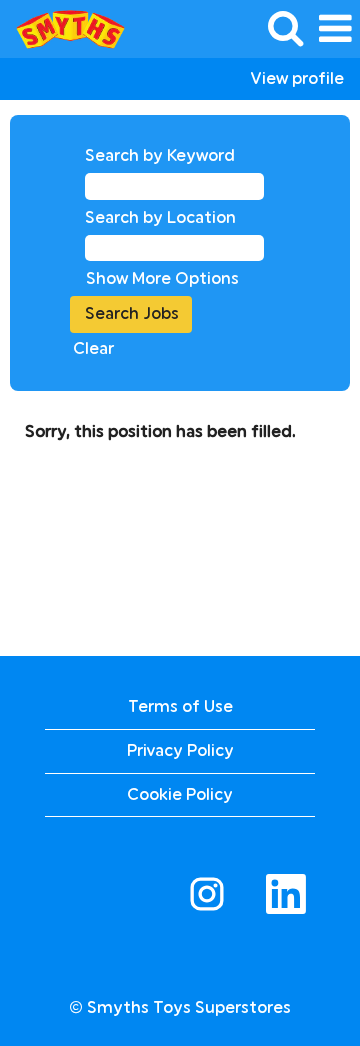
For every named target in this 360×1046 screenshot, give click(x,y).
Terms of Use (180, 706)
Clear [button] (93, 348)
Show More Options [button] (162, 278)
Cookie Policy (180, 794)
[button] (335, 29)
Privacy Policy (180, 750)
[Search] (285, 28)
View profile (297, 79)
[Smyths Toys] (63, 27)
